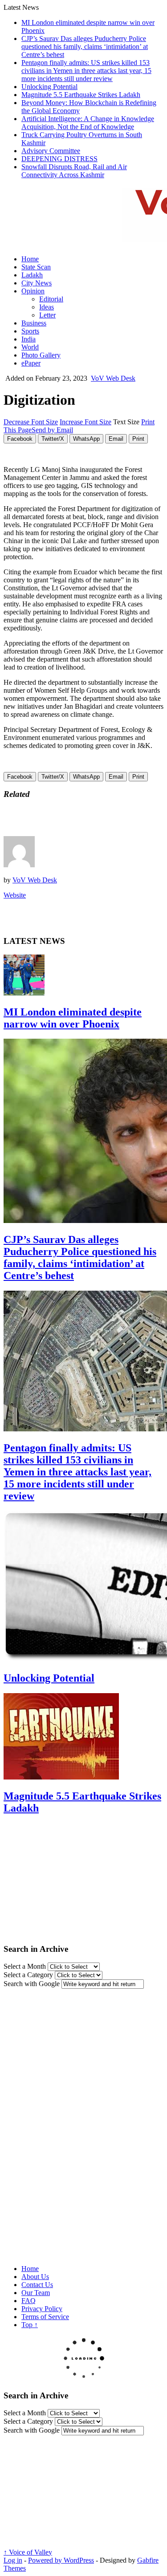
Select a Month (25, 1966)
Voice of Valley (28, 2552)
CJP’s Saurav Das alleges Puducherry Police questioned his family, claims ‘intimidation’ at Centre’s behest (85, 47)
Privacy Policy (42, 2309)
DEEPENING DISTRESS (59, 159)
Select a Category (28, 1975)
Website (15, 895)
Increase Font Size (86, 422)
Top (30, 2325)
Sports (30, 331)
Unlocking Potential (49, 87)
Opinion (33, 291)
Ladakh (32, 275)
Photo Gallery (41, 355)
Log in (13, 2560)
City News (37, 283)
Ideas (47, 307)
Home (30, 259)
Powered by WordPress (61, 2560)
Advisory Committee (51, 151)
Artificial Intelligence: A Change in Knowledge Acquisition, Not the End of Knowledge (88, 123)
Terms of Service (45, 2317)
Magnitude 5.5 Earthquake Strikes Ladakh (81, 95)
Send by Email (52, 430)
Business (34, 323)
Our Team (36, 2293)
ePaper (31, 363)
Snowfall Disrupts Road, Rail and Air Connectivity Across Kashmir (74, 171)
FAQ (29, 2301)
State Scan (36, 267)
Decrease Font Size (31, 422)
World (30, 347)
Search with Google (32, 1984)
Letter (47, 315)
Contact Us (37, 2285)
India (29, 339)
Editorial (51, 299)
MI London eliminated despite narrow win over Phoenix (73, 1018)
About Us (35, 2277)
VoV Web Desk (113, 378)
